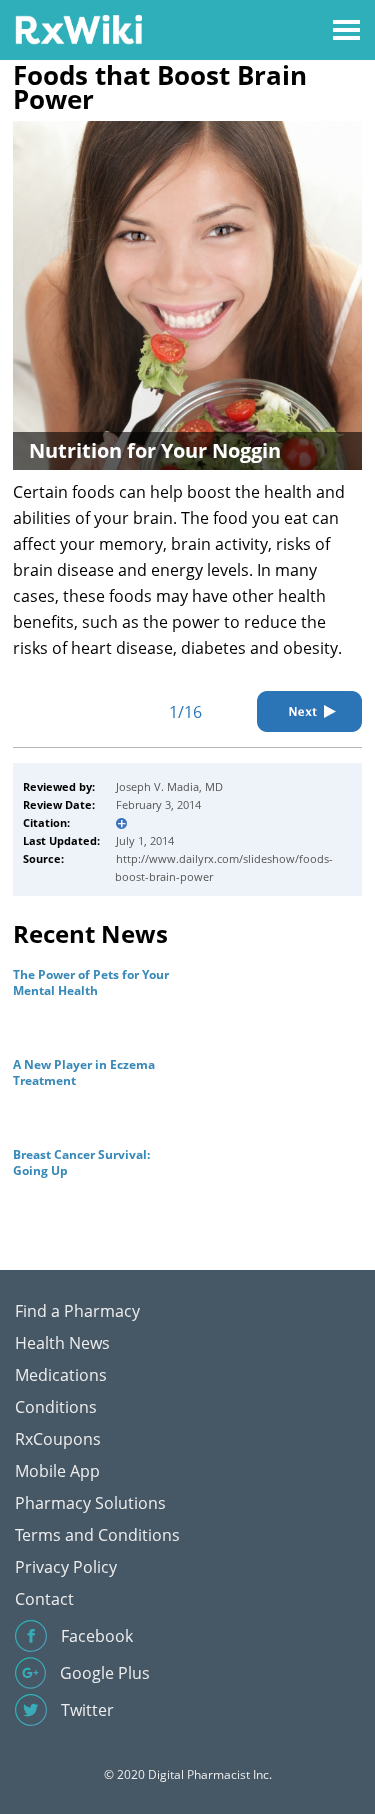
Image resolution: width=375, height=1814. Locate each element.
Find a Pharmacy (77, 1311)
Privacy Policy (66, 1567)
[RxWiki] (78, 28)
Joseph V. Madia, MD (169, 786)
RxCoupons (58, 1439)
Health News (62, 1343)
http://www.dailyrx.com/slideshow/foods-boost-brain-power (224, 867)
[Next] (309, 711)
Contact (44, 1599)
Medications (61, 1375)
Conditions (56, 1407)
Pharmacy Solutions (90, 1503)
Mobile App (57, 1471)
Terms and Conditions (97, 1535)
